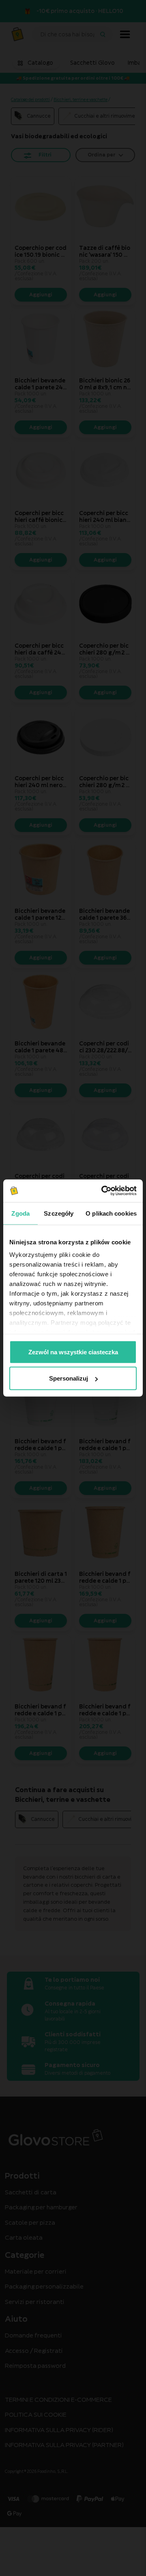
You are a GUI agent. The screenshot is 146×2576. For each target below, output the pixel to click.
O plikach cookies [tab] (111, 1213)
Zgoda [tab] (20, 1213)
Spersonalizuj (69, 1378)
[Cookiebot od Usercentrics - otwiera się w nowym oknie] (103, 1191)
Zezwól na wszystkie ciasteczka (73, 1352)
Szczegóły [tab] (59, 1213)
